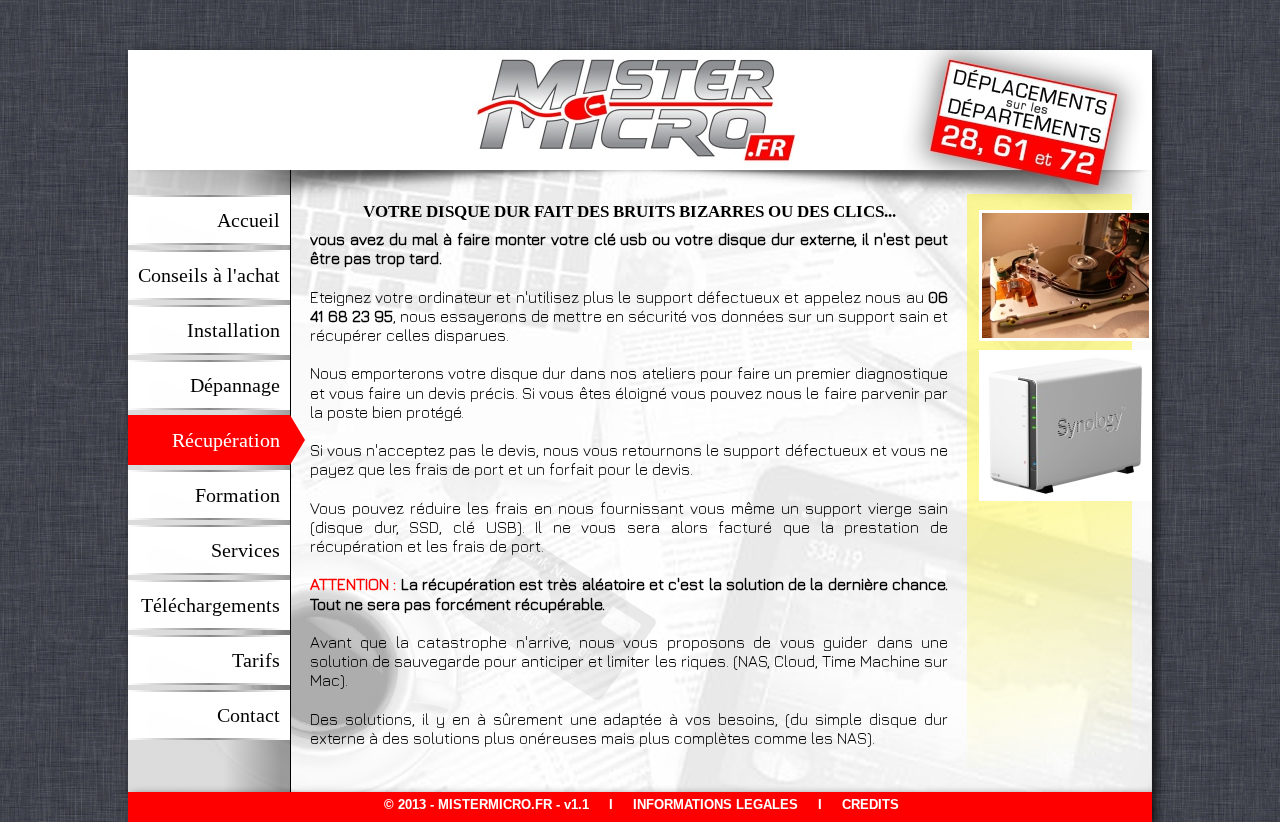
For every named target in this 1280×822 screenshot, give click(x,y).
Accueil (261, 220)
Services (258, 550)
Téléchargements (223, 605)
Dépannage (247, 385)
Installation (246, 330)
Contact (261, 715)
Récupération (238, 440)
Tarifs (268, 660)
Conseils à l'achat (221, 275)
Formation (250, 495)
